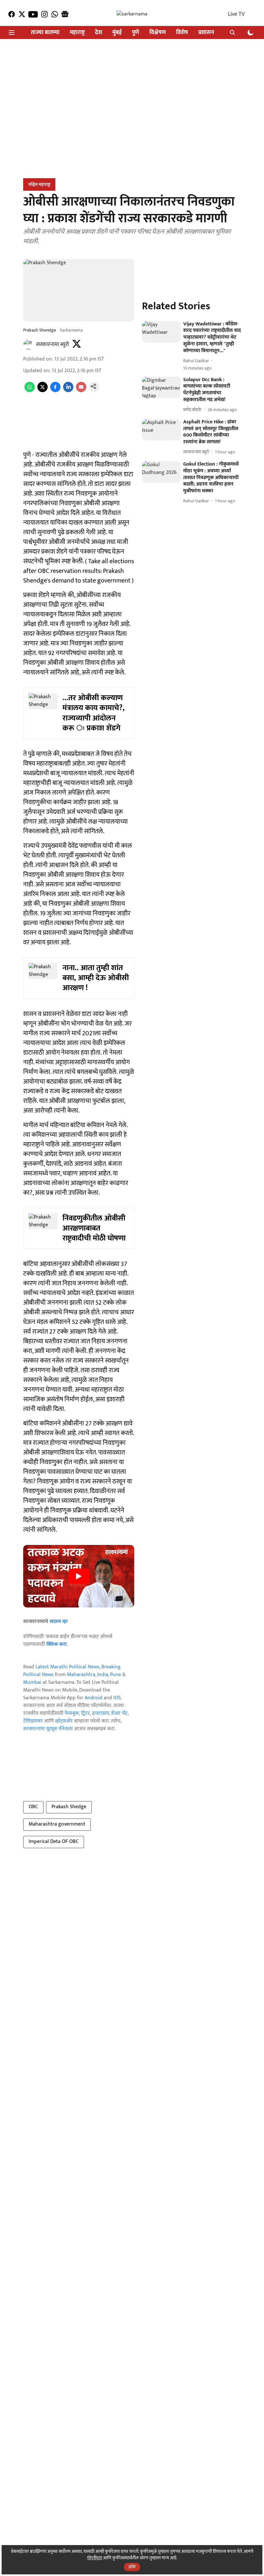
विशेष (182, 33)
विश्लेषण (158, 33)
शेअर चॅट (119, 1713)
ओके (132, 2567)
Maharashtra (81, 1675)
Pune (116, 1675)
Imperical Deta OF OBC (54, 1842)
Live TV (236, 14)
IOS (117, 1698)
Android (94, 1698)
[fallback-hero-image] (161, 332)
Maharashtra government (57, 1824)
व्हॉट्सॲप (64, 1721)
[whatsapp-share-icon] (30, 391)
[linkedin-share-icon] (68, 391)
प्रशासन (206, 33)
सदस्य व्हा (59, 1621)
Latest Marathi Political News (67, 1667)
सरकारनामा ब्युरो (52, 344)
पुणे (136, 33)
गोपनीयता (94, 2558)
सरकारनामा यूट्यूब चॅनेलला (48, 1729)
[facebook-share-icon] (55, 391)
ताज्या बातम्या (45, 33)
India (103, 1675)
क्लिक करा (57, 1644)
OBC (33, 1807)
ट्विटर (85, 1713)
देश (99, 33)
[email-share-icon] (81, 391)
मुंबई (117, 33)
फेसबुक (72, 1713)
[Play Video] (79, 1576)
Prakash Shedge (69, 1807)
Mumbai (32, 1682)
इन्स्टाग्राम (101, 1713)
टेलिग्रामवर (33, 1721)
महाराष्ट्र (77, 33)
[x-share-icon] (42, 391)
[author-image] (28, 344)
